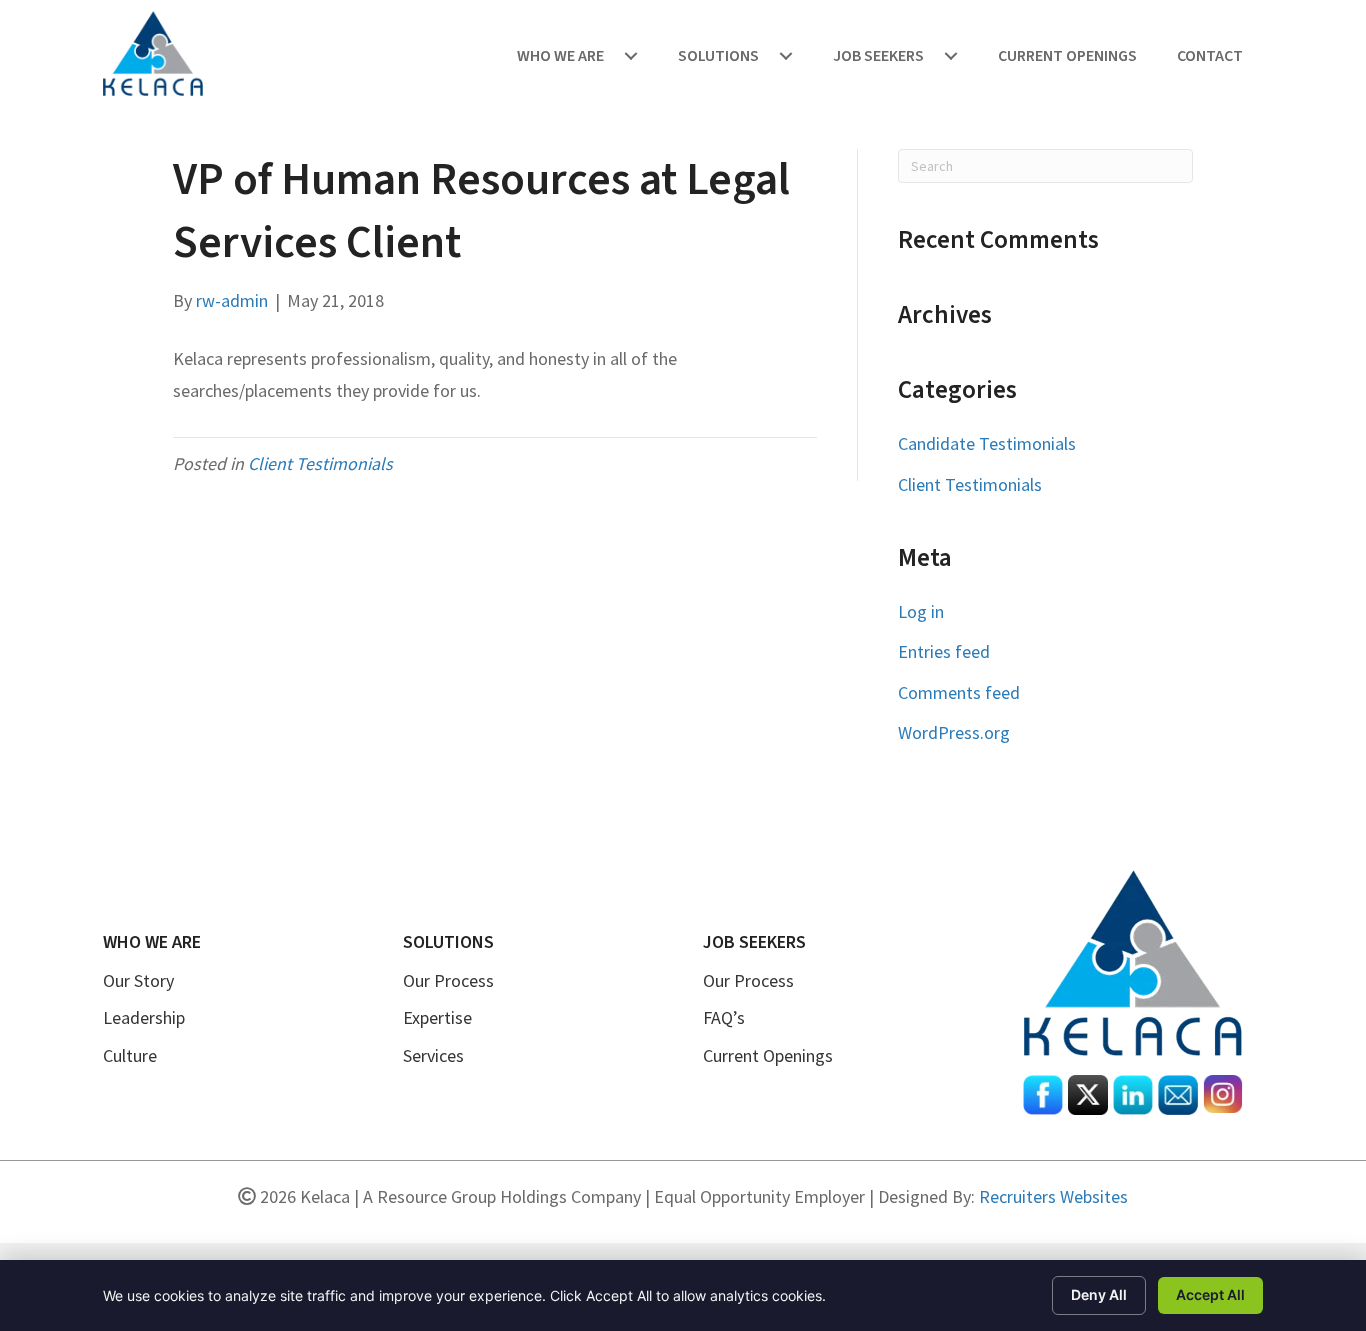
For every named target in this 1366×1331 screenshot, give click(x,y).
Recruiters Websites (1053, 1196)
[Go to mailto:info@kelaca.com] (1178, 1095)
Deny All (1099, 1294)
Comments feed (959, 692)
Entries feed (944, 651)
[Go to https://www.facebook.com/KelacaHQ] (1043, 1095)
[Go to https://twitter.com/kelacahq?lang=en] (1088, 1095)
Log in (921, 611)
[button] (631, 56)
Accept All (1210, 1294)
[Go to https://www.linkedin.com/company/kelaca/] (1133, 1095)
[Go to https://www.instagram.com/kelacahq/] (1223, 1094)
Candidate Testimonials (987, 443)
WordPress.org (954, 732)
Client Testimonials (320, 463)
